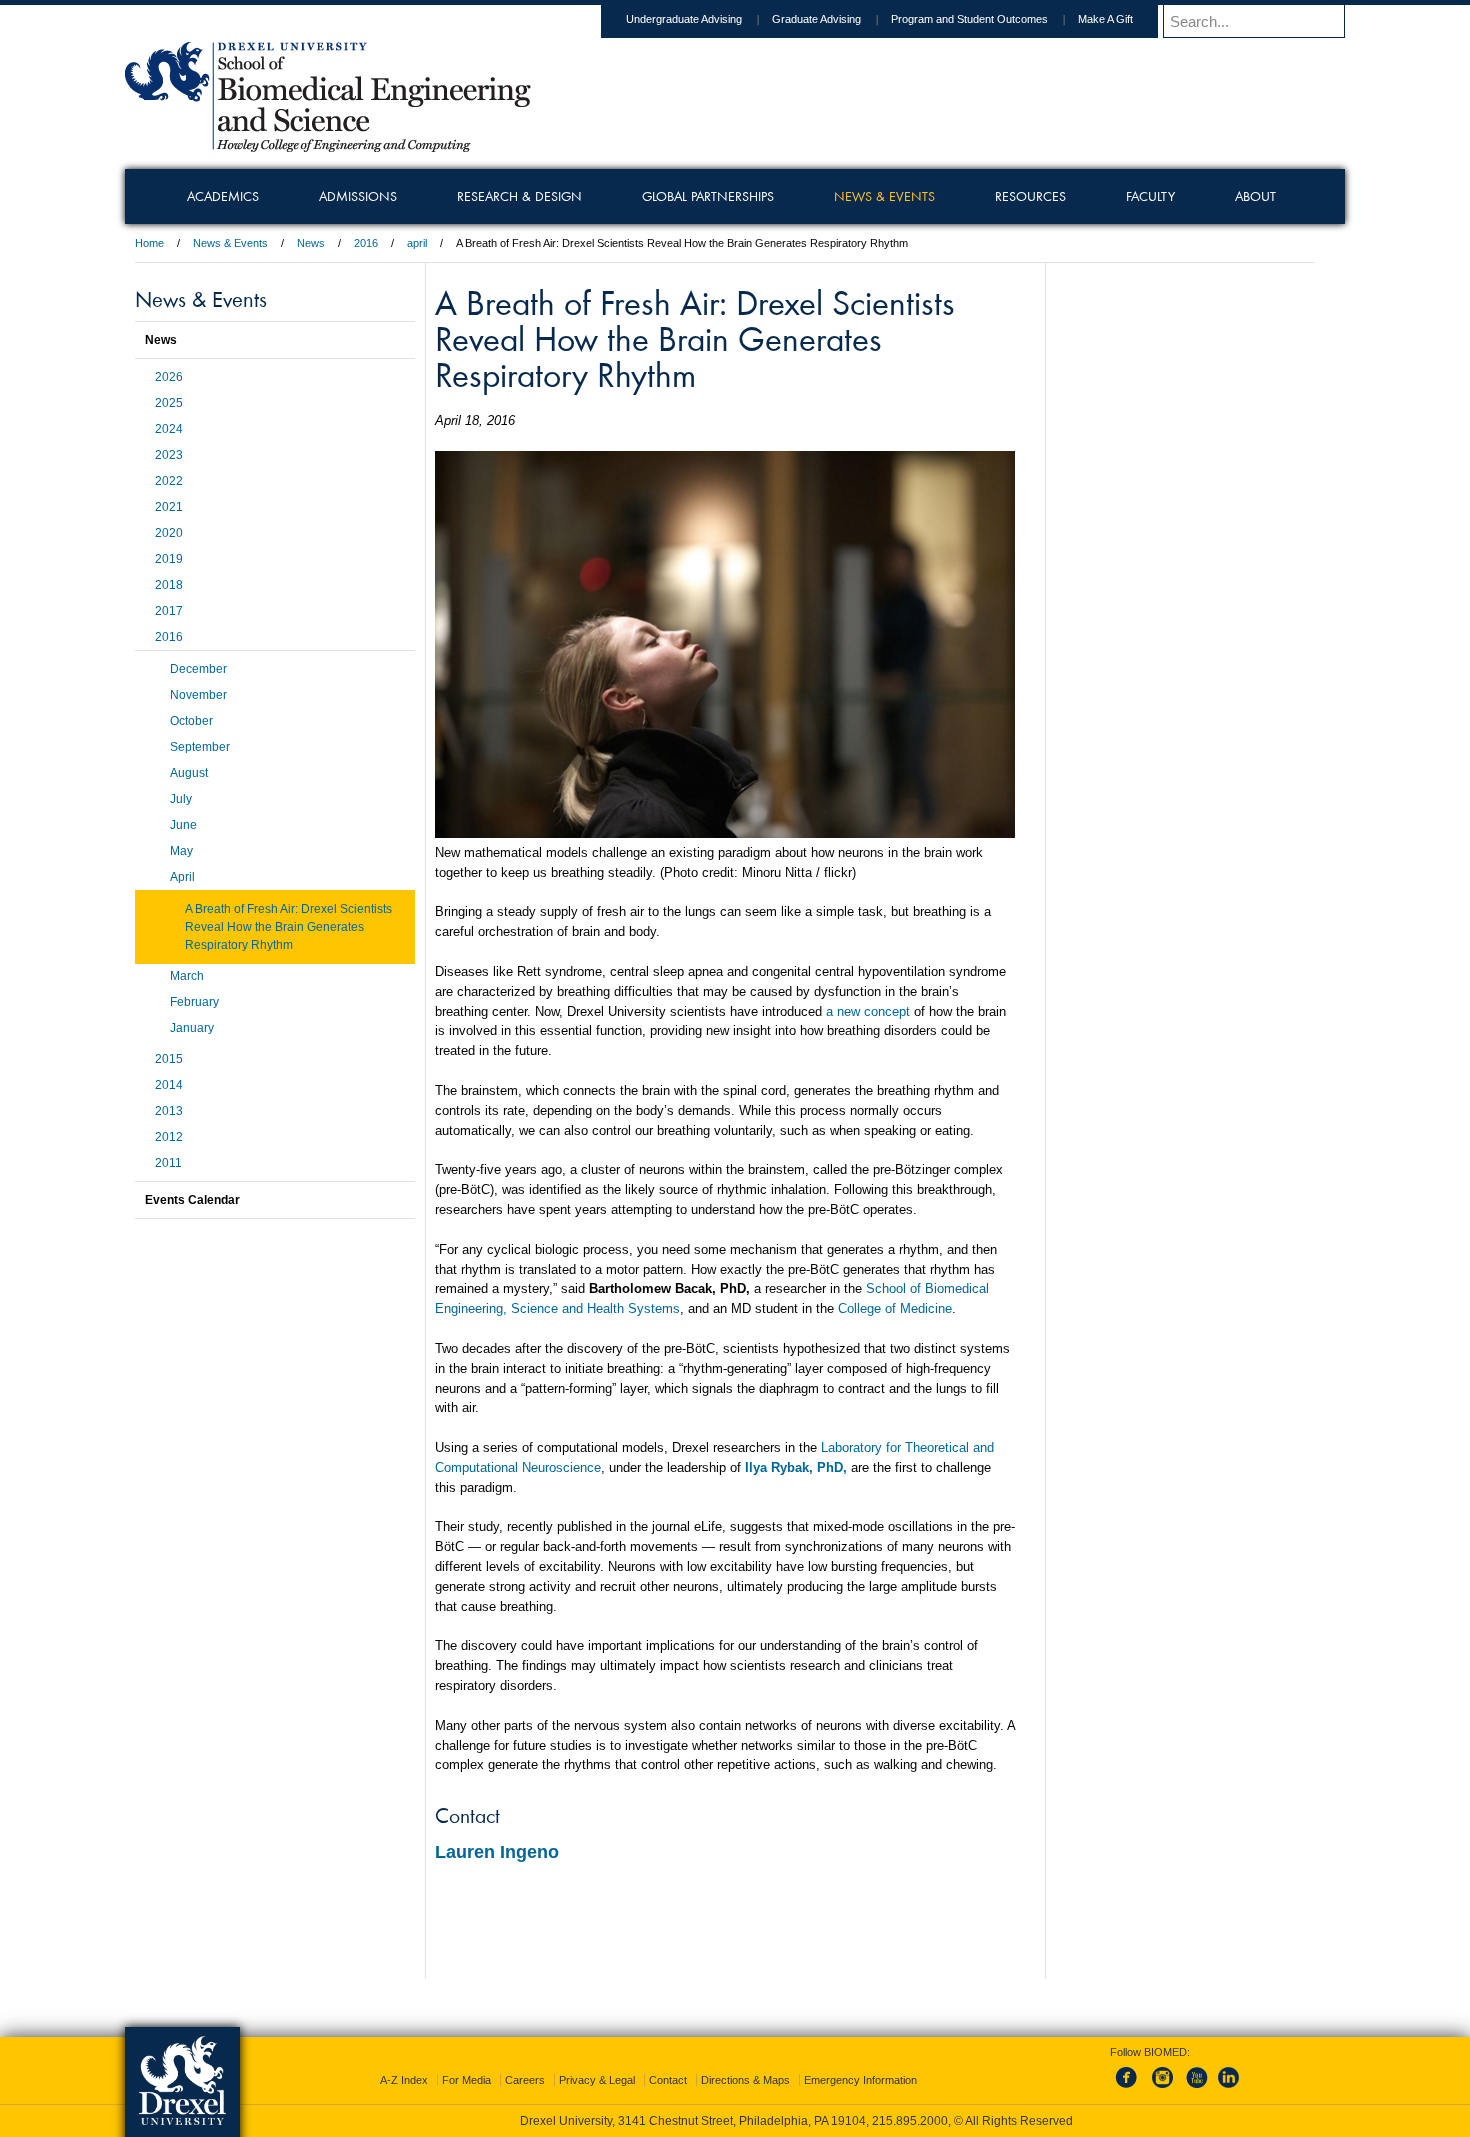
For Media (466, 2080)
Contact (668, 2080)
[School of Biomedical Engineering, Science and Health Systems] (328, 145)
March (187, 976)
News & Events (230, 243)
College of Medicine (895, 1308)
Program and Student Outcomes (969, 19)
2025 (169, 403)
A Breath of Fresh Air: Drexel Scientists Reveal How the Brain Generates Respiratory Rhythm (288, 927)
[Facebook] (1130, 2089)
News (311, 243)
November (198, 695)
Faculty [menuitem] (1150, 196)
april (417, 243)
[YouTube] (1196, 2089)
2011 (168, 1163)
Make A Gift (1105, 19)
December (198, 669)
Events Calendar (192, 1200)
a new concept (868, 1011)
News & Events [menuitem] (884, 196)
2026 (169, 377)
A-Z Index (404, 2080)
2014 (169, 1085)
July (181, 799)
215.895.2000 (910, 2121)
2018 (169, 585)
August (189, 773)
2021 (169, 507)
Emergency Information (860, 2080)
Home (149, 243)
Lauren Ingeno (497, 1852)
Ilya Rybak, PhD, (796, 1467)
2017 (169, 611)
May (181, 851)
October (191, 721)
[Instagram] (1163, 2089)
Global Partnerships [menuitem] (708, 196)
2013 (169, 1111)
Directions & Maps (745, 2080)
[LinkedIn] (1229, 2089)
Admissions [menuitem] (358, 196)
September (200, 747)
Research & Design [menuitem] (519, 196)
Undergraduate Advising (684, 19)
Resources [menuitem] (1030, 196)
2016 (366, 243)
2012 (169, 1137)
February (194, 1002)
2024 (169, 429)
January (192, 1028)
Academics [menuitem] (223, 196)
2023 (169, 455)
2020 (169, 533)
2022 (169, 481)
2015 (169, 1059)
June (183, 825)
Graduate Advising (816, 19)
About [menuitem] (1255, 196)
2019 (169, 559)
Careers (525, 2080)
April (182, 877)
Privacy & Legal (597, 2080)
